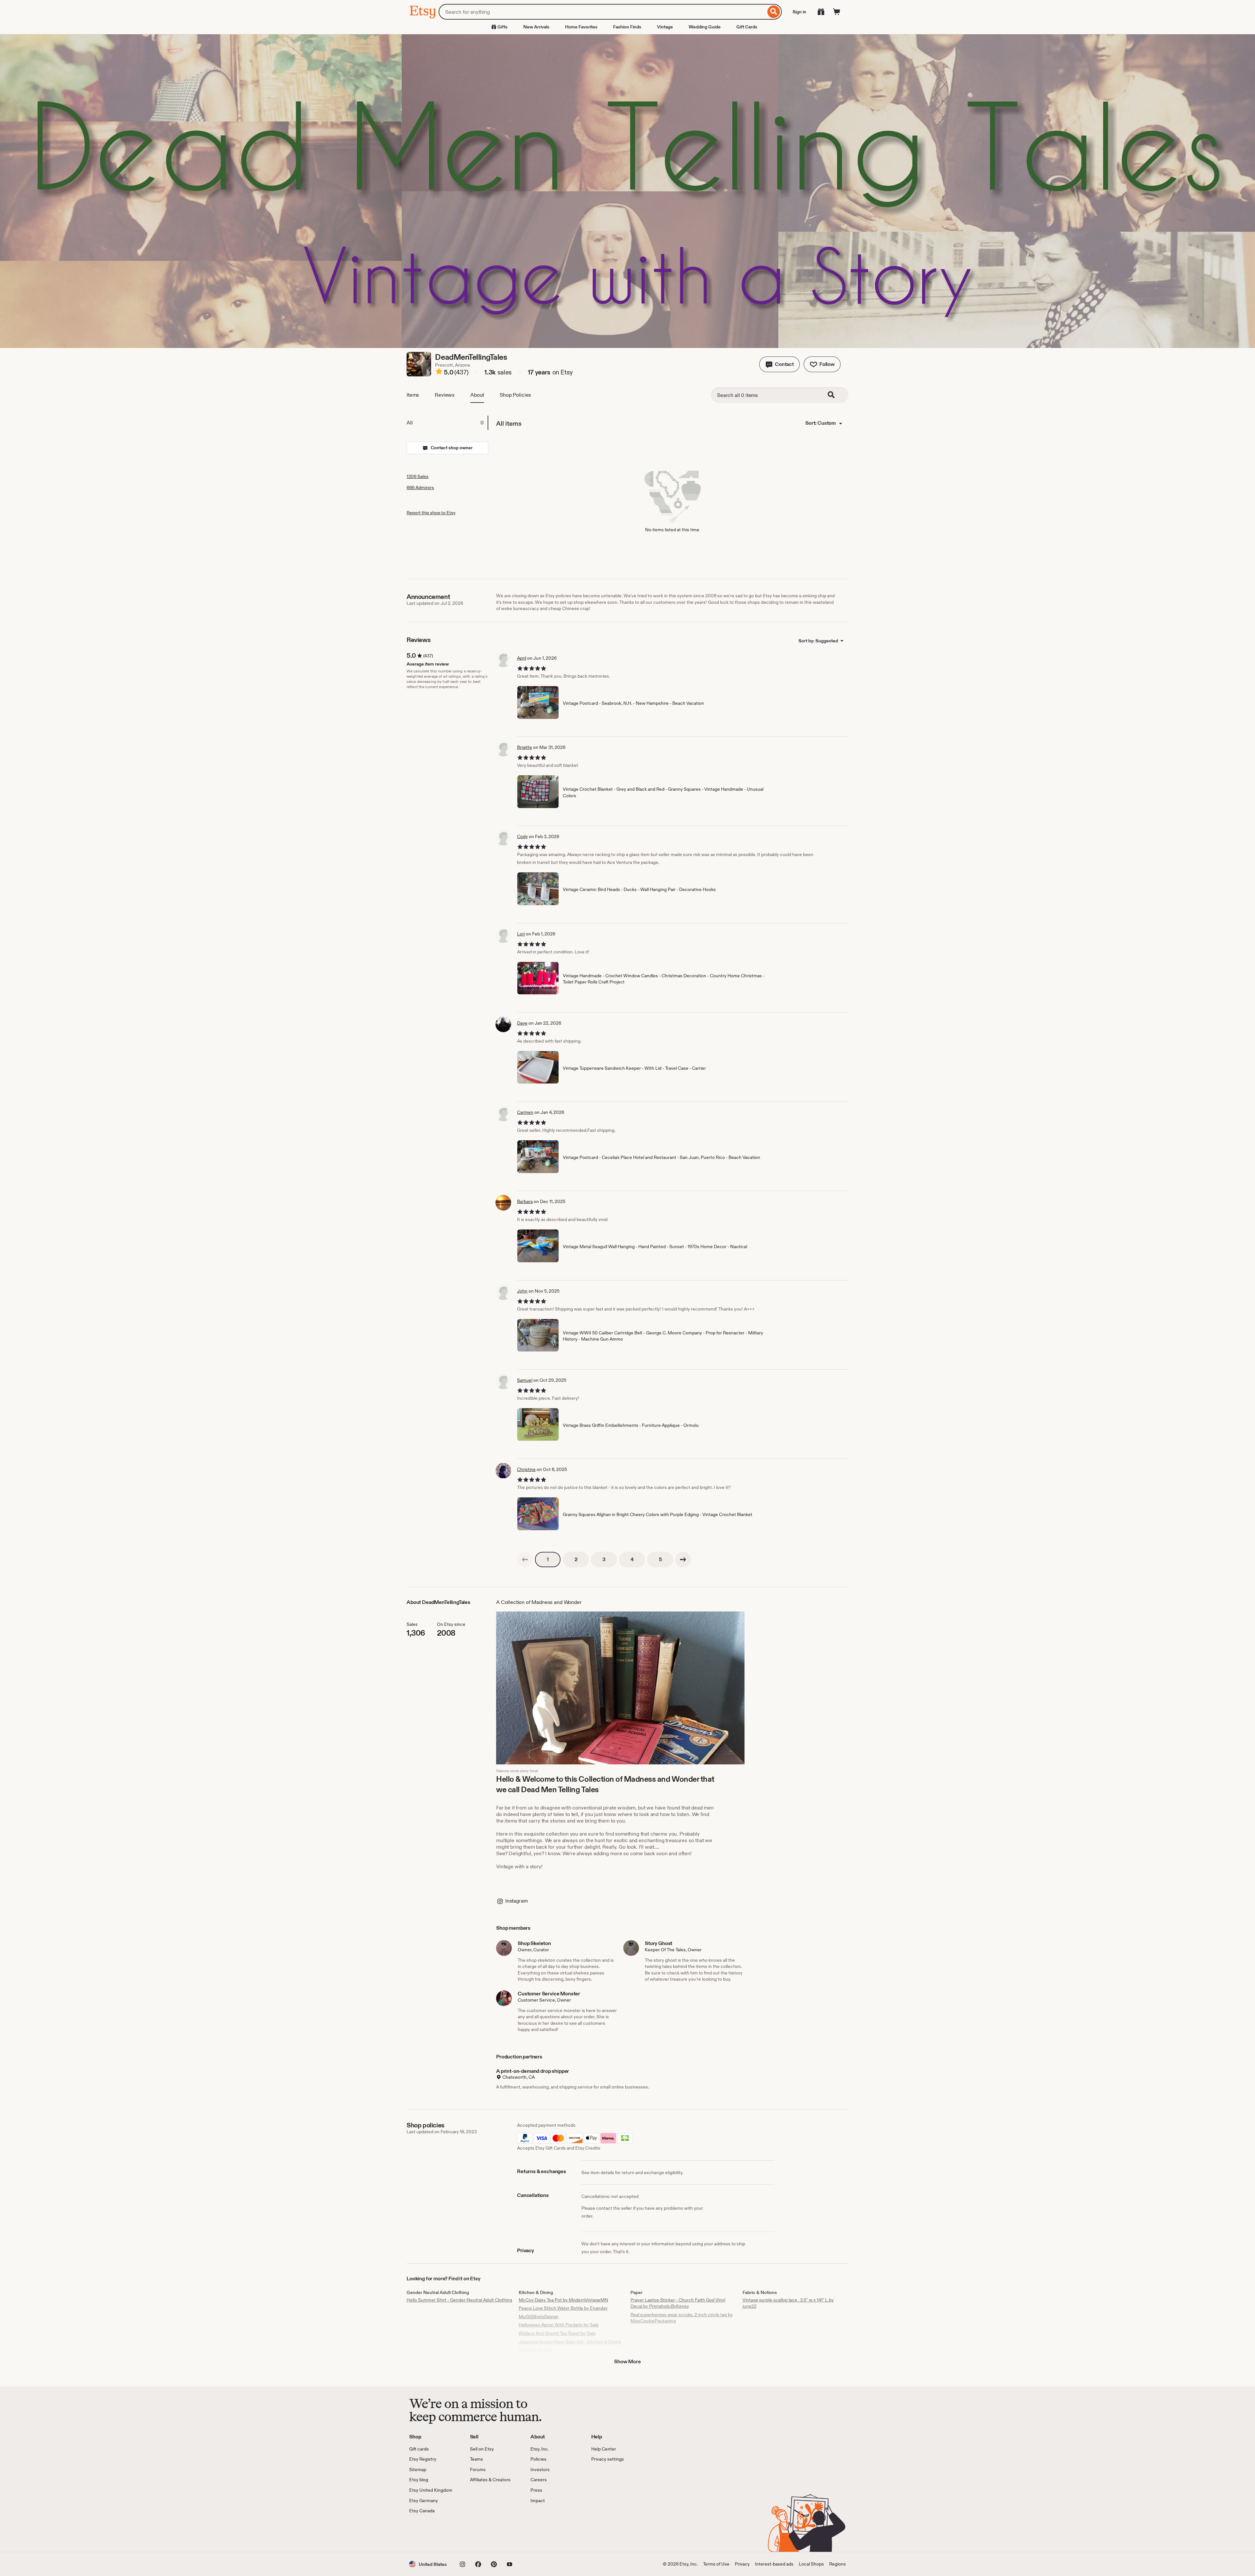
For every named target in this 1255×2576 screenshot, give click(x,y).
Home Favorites (581, 27)
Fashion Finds (627, 27)
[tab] (447, 423)
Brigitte (525, 747)
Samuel (525, 1380)
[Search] (774, 12)
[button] (779, 364)
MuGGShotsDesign (539, 2317)
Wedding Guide (705, 27)
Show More (627, 2361)
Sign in (799, 12)
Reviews (445, 395)
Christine (526, 1469)
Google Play (481, 2533)
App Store (431, 2533)
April (522, 658)
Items (413, 395)
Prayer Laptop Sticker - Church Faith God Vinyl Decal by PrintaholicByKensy (678, 2303)
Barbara (525, 1201)
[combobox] (602, 12)
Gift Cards (747, 27)
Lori (521, 934)
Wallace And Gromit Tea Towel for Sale (557, 2333)
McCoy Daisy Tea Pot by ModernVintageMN (563, 2300)
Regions (837, 2564)
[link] (525, 1560)
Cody (522, 836)
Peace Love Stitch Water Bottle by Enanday (563, 2308)
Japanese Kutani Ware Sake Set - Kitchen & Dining (570, 2342)
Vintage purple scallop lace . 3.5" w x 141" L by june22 (788, 2303)
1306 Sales (418, 476)
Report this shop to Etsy (431, 513)
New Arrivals (536, 27)
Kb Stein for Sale (535, 2350)
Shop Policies (515, 395)
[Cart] (837, 12)
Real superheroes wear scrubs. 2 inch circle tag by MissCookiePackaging (682, 2318)
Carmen (525, 1112)
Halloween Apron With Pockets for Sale (559, 2325)
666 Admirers (420, 487)
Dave (522, 1023)
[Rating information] (439, 372)
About (477, 395)
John (522, 1291)
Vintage (665, 27)
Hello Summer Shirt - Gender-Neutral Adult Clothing (459, 2300)
